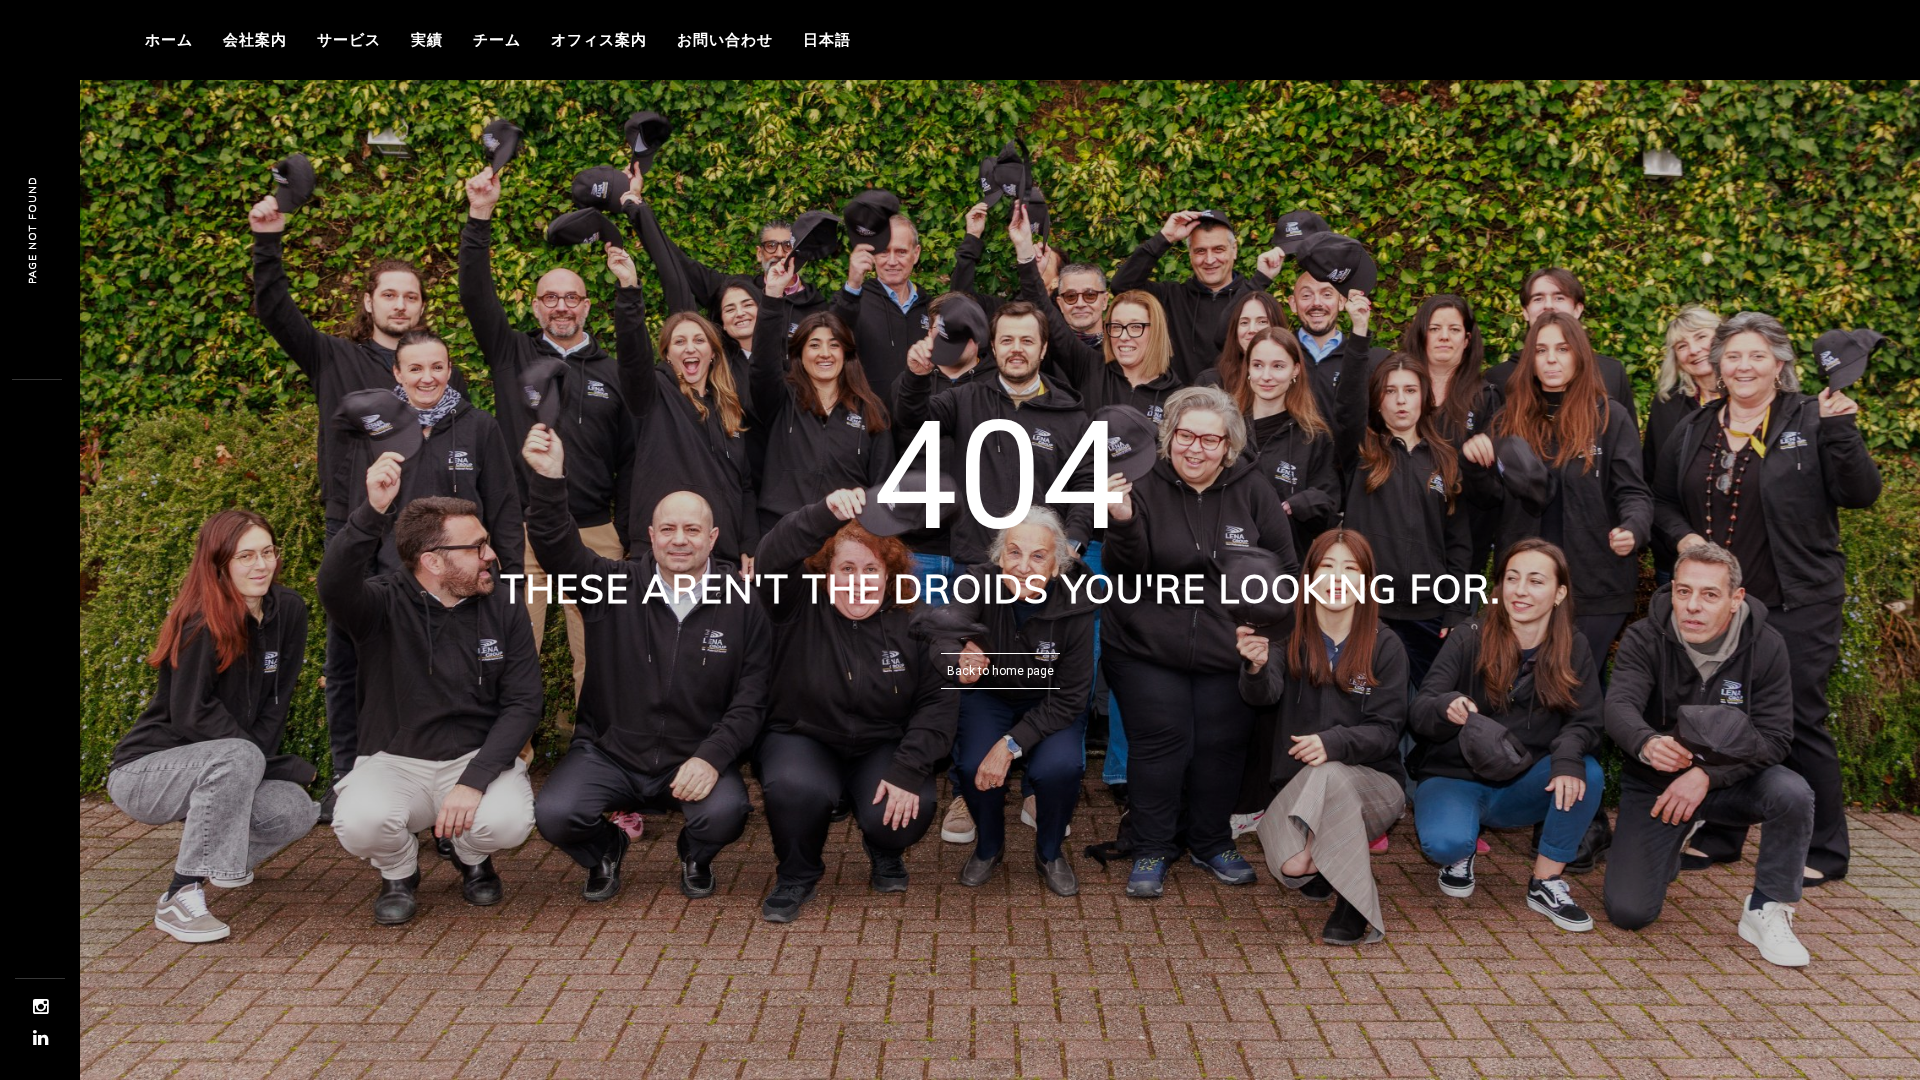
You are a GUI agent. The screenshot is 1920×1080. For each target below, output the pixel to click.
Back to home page (1000, 671)
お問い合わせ (725, 39)
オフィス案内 (599, 39)
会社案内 (255, 39)
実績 (427, 39)
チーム (497, 39)
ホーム (169, 39)
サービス (349, 39)
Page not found (32, 230)
